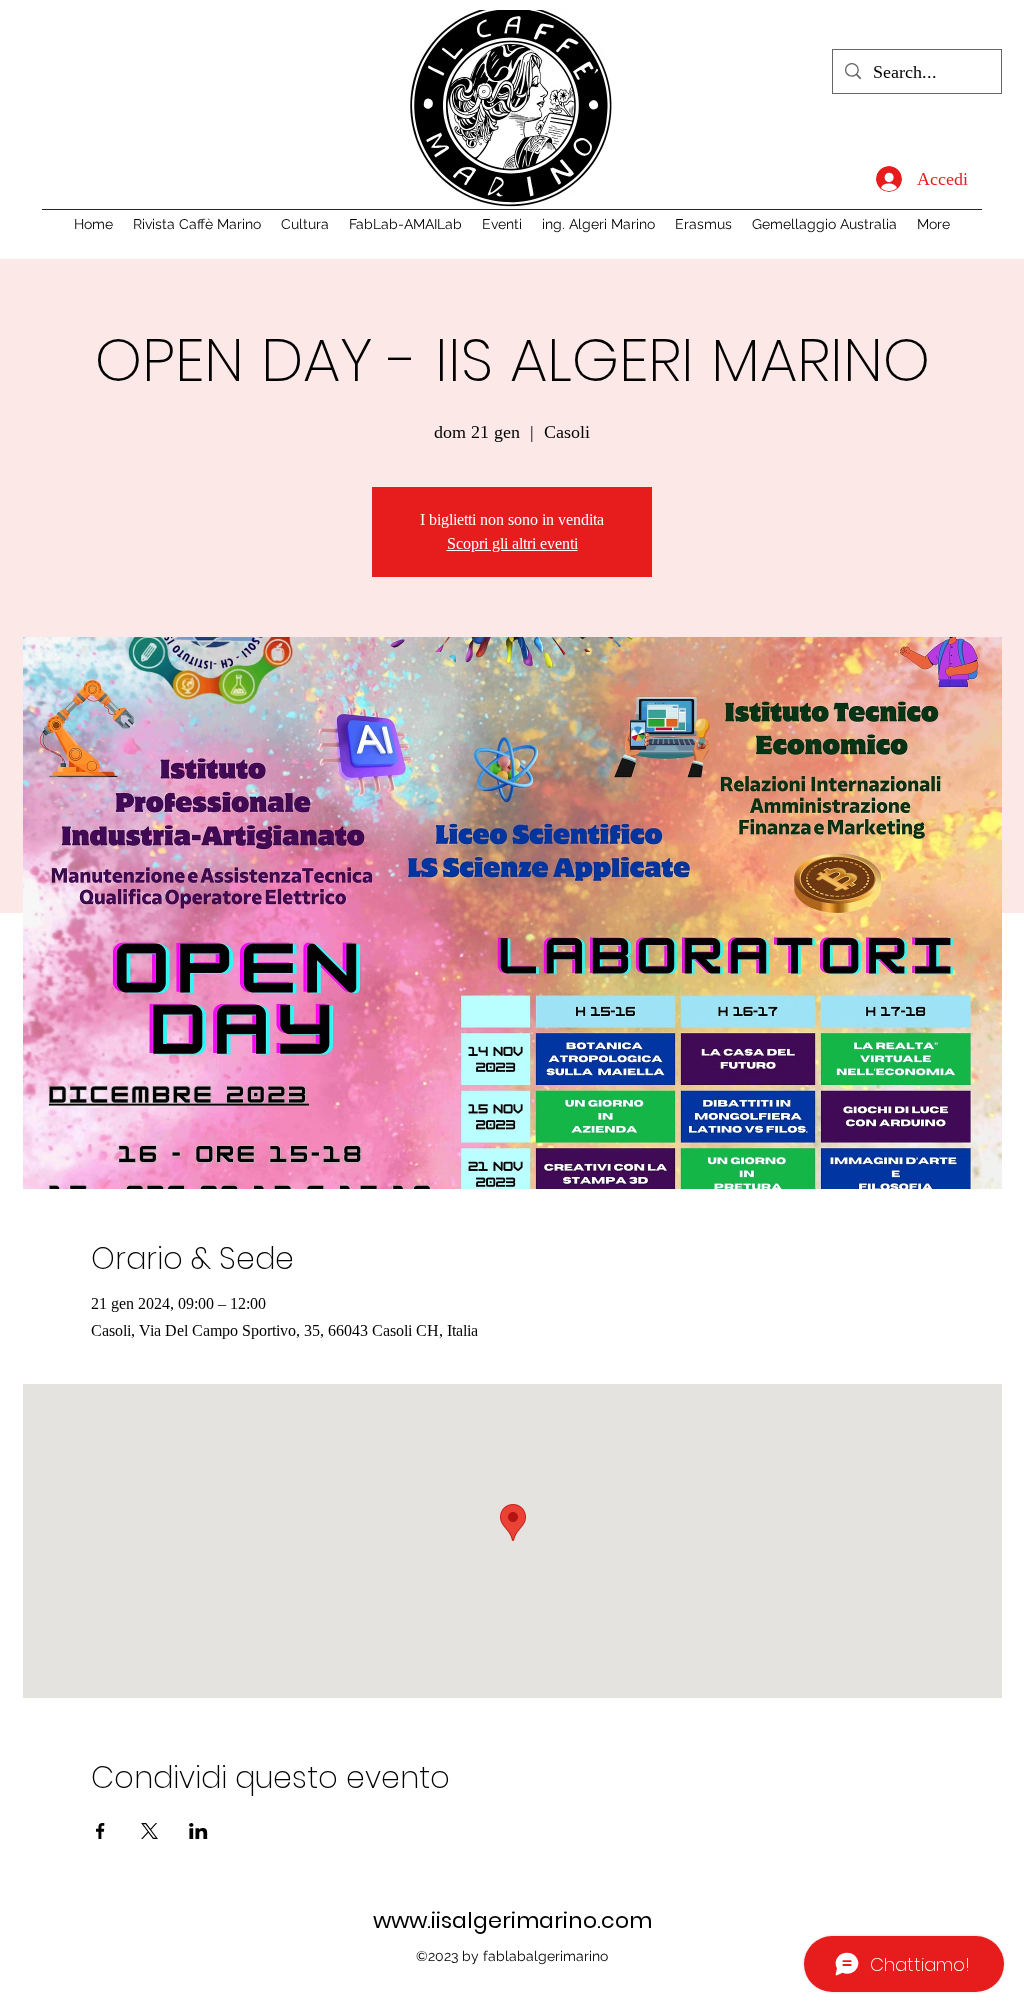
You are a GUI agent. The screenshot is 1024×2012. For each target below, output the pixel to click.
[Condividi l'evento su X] (149, 1831)
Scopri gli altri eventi (512, 543)
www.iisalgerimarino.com (512, 1920)
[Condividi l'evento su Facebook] (100, 1831)
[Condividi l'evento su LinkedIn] (198, 1831)
